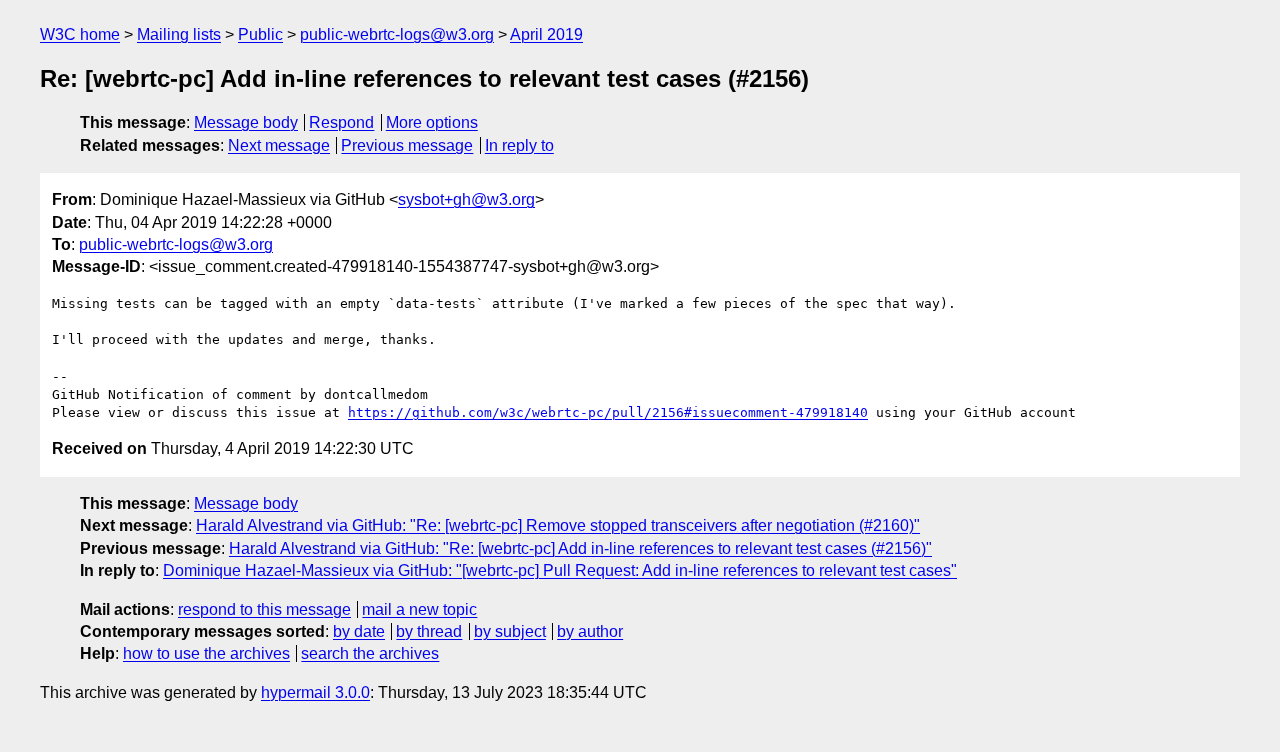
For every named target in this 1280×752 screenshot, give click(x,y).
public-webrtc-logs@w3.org (397, 34)
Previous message (407, 145)
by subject (510, 631)
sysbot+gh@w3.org (466, 199)
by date (359, 631)
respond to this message (264, 609)
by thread (429, 631)
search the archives (370, 653)
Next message (279, 145)
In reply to (519, 145)
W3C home (80, 34)
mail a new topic (419, 609)
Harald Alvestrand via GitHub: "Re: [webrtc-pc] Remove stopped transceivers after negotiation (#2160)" (558, 525)
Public (260, 34)
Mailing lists (179, 34)
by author (590, 631)
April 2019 (546, 34)
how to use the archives (206, 653)
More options (432, 122)
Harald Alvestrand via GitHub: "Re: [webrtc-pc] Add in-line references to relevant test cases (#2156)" (580, 548)
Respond (341, 122)
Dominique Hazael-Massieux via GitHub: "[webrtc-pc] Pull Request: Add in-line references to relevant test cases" (560, 570)
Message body (246, 122)
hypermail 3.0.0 (315, 692)
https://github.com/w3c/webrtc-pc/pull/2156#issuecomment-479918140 (608, 412)
